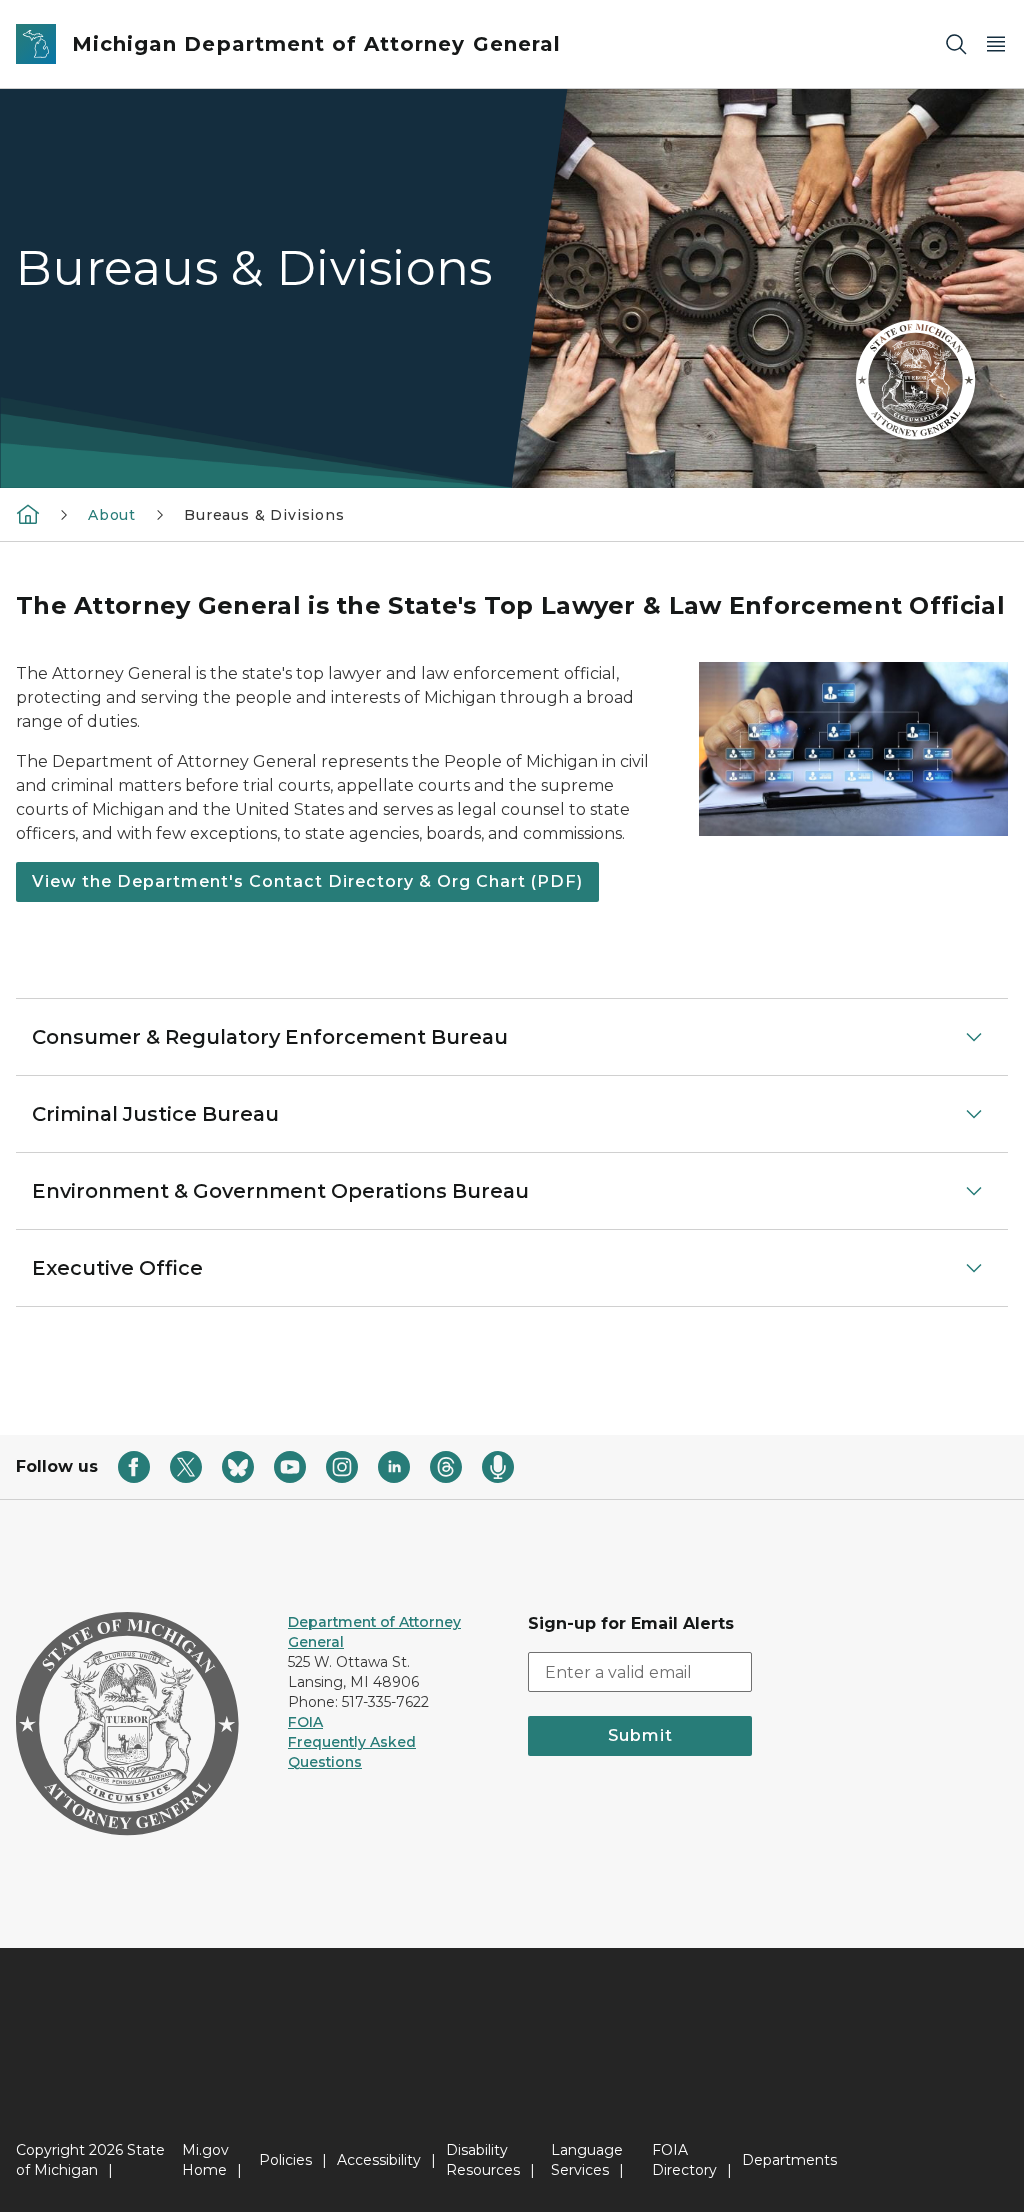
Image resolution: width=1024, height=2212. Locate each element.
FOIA (305, 1722)
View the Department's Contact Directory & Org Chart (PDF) (307, 881)
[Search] (956, 44)
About (112, 515)
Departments (789, 2160)
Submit (640, 1735)
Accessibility (379, 2160)
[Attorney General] (28, 514)
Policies (285, 2160)
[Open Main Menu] (996, 44)
